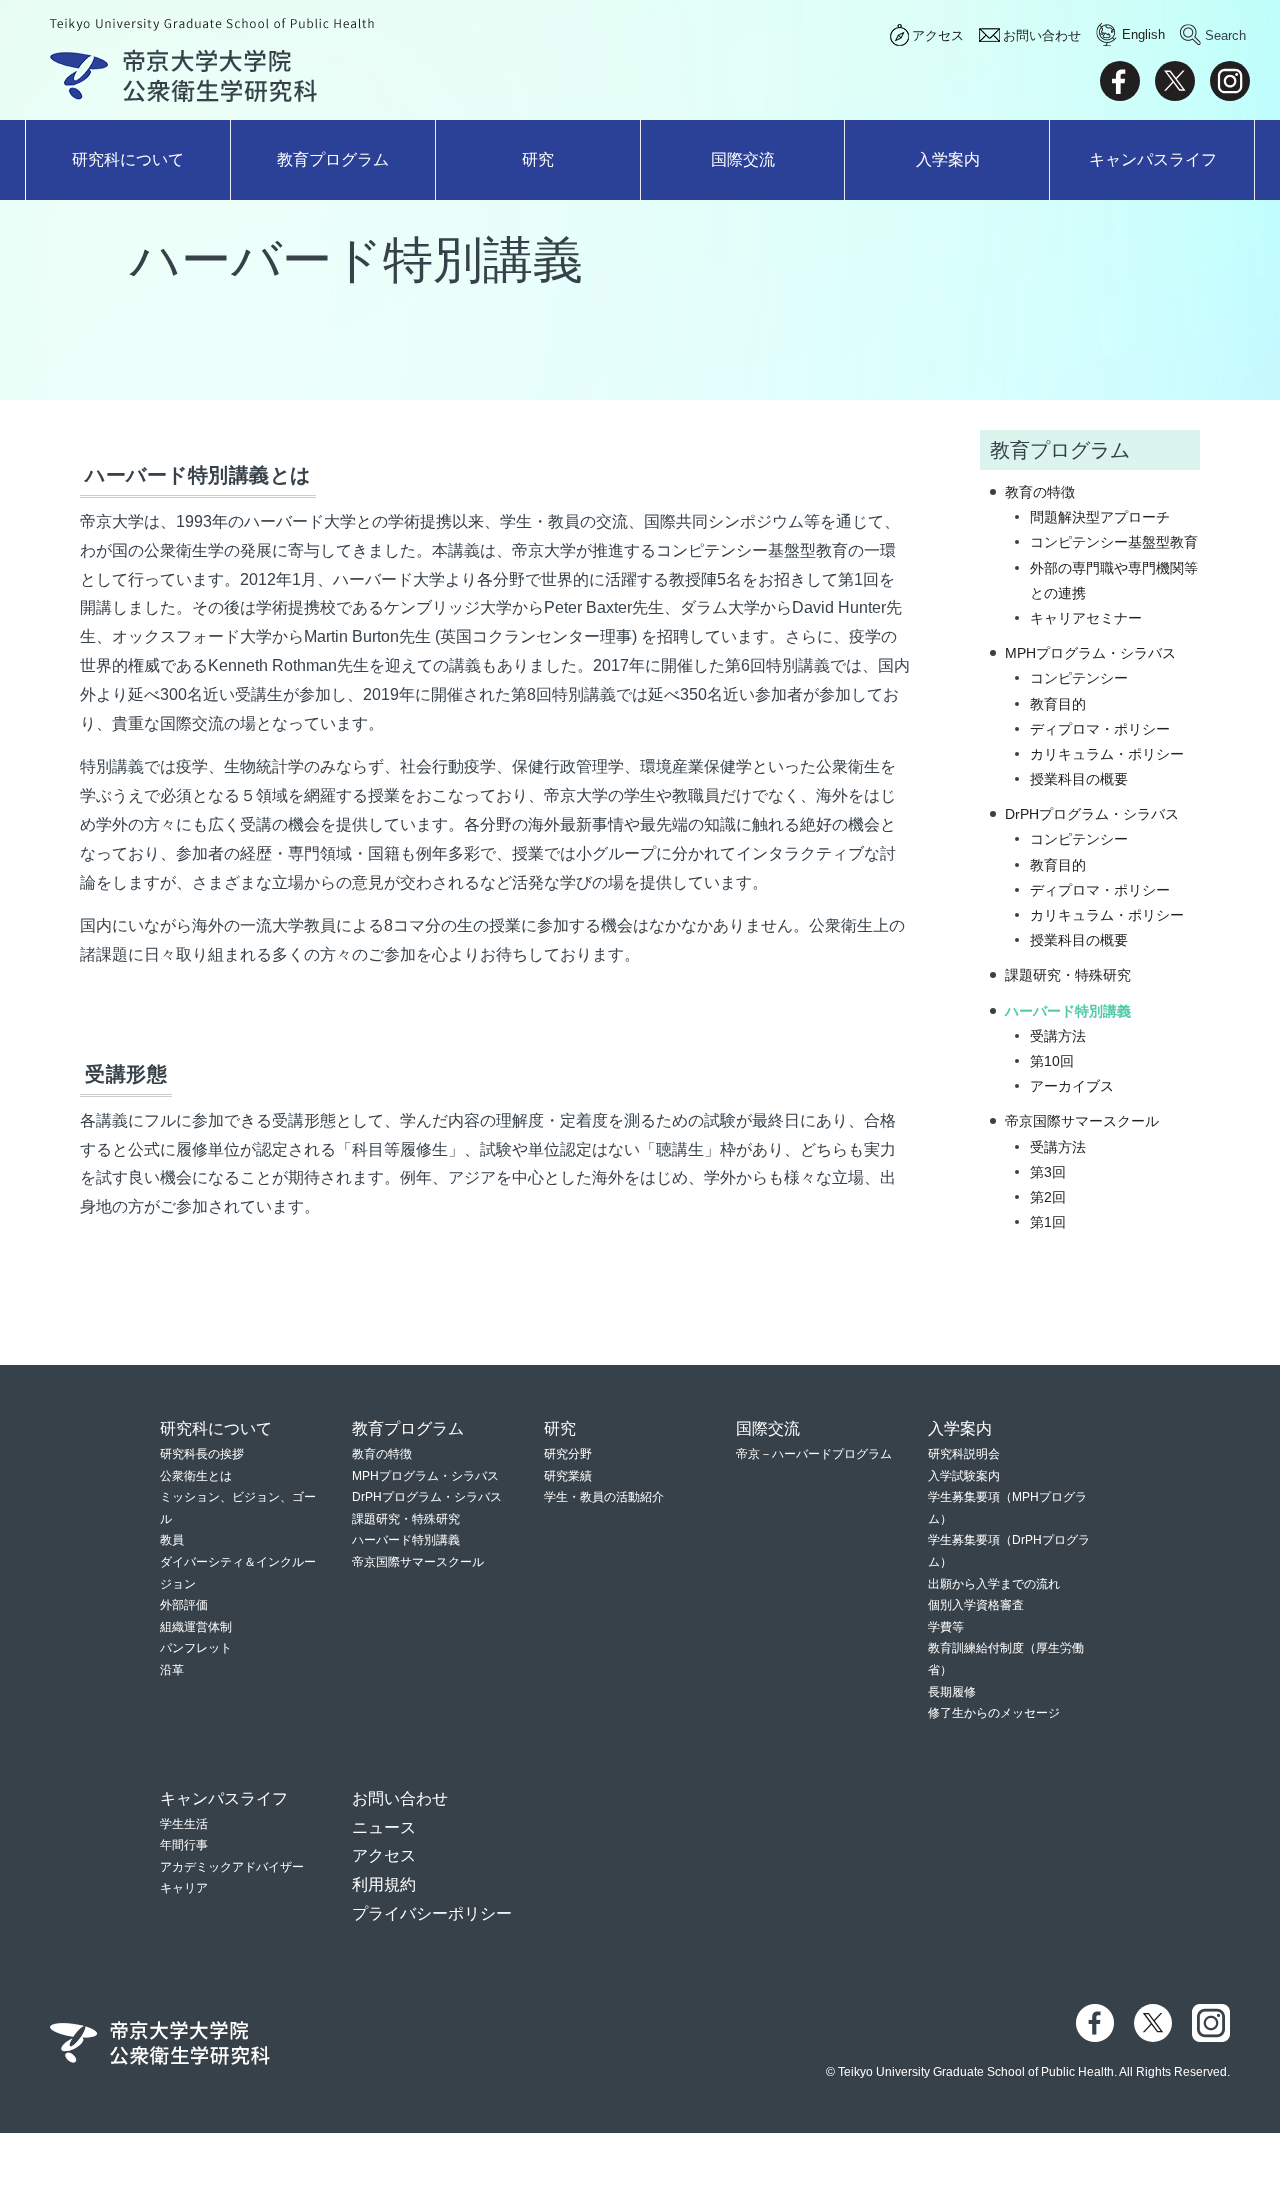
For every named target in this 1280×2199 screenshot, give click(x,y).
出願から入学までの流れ (994, 1584)
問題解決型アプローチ (1100, 517)
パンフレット (196, 1648)
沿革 (172, 1670)
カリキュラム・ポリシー (1107, 754)
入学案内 (948, 159)
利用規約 (384, 1884)
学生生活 (184, 1824)
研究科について (128, 159)
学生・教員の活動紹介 (604, 1497)
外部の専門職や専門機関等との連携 (1114, 580)
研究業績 (568, 1476)
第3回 (1048, 1172)
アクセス (938, 35)
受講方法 (1058, 1036)
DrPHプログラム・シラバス (1092, 814)
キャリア (184, 1888)
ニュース (384, 1827)
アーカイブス (1072, 1086)
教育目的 (1058, 704)
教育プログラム (333, 159)
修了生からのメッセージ (994, 1713)
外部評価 (184, 1605)
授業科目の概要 (1079, 779)
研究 (538, 159)
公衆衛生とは (196, 1476)
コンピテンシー (1079, 678)
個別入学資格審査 (976, 1605)
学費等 (946, 1627)
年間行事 (184, 1845)
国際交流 (743, 159)
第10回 (1052, 1061)
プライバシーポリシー (432, 1913)
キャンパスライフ (1153, 159)
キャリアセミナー (1086, 618)
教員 (172, 1540)
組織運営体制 (196, 1627)
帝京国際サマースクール (1082, 1121)
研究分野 (568, 1454)
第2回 (1048, 1197)
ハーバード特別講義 (1068, 1011)
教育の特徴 (1040, 492)
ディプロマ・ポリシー (1100, 729)
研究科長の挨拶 (202, 1454)
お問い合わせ (1042, 35)
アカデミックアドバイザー (232, 1867)
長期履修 (952, 1692)
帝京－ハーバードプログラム (814, 1454)
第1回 (1048, 1222)
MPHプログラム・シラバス (1090, 653)
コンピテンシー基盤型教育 (1114, 542)
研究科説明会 (964, 1454)
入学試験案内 (964, 1476)
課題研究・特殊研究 (1068, 975)
